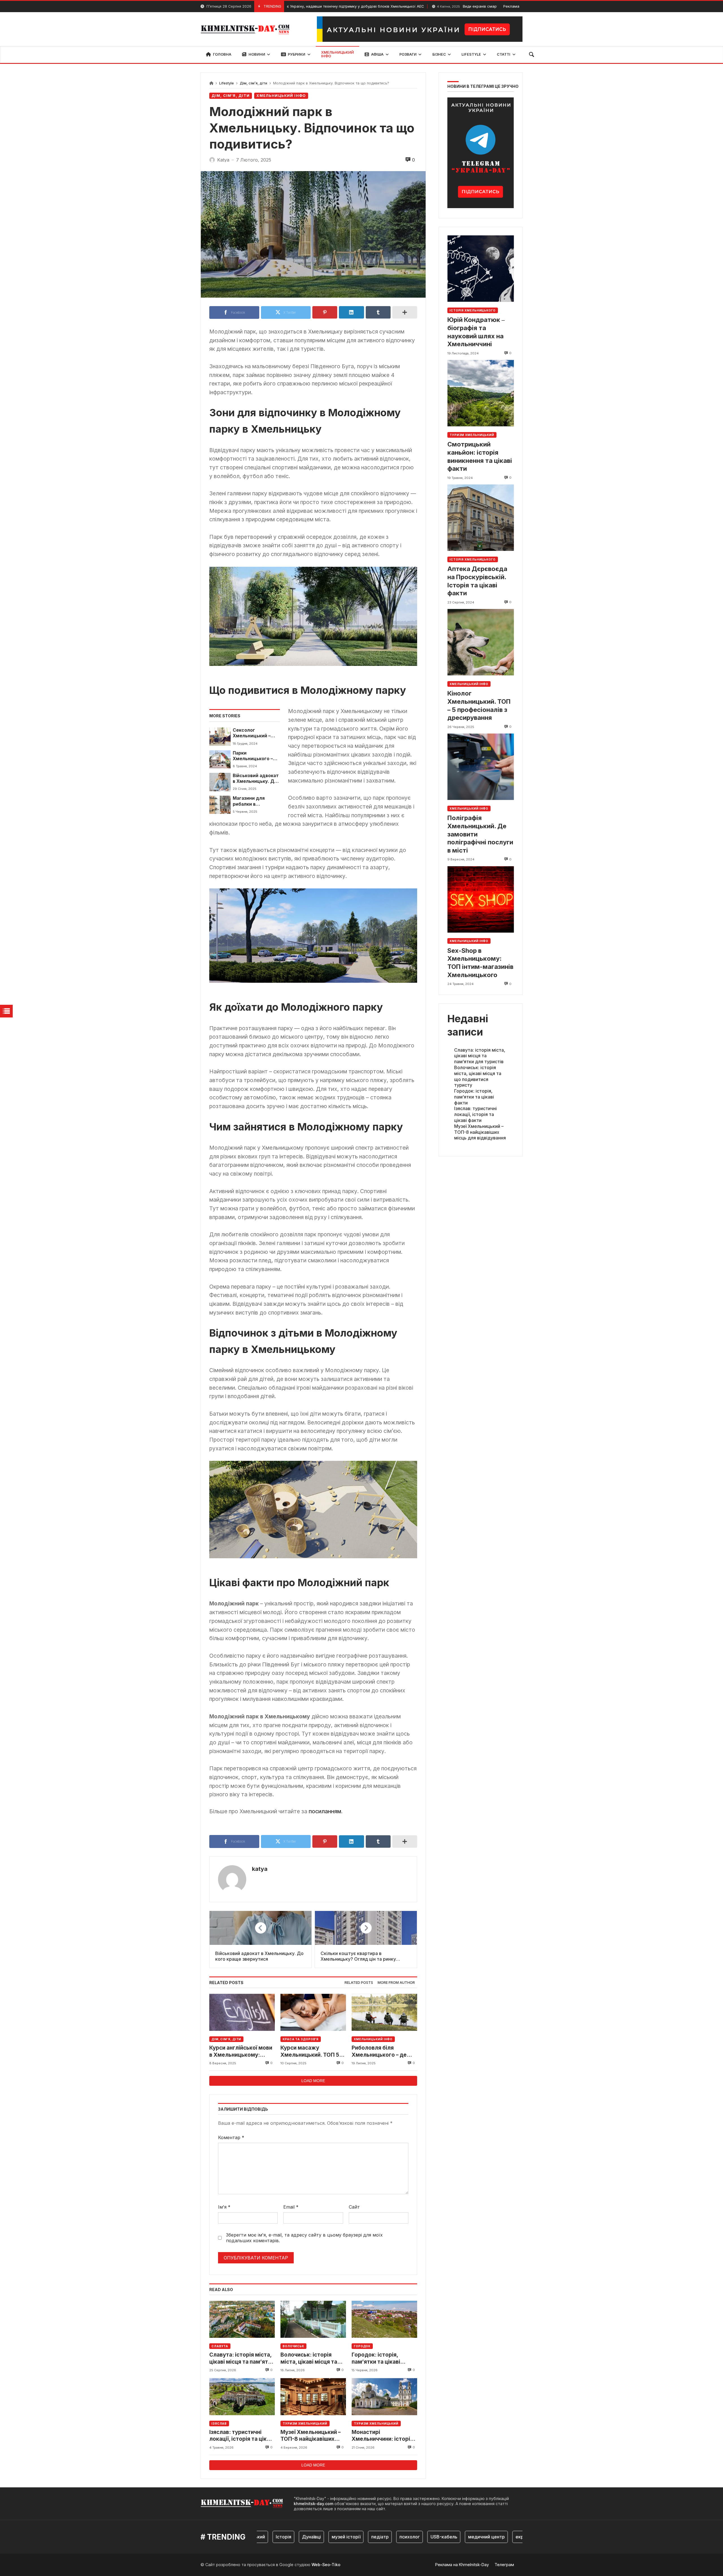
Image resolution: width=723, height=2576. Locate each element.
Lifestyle (227, 83)
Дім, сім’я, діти (253, 83)
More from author (396, 1983)
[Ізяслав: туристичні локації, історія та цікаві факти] (242, 2397)
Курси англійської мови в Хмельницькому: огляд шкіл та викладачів (241, 2051)
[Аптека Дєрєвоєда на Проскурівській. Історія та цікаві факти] (481, 518)
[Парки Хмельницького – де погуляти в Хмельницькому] (220, 759)
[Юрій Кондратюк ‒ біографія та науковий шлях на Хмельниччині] (481, 269)
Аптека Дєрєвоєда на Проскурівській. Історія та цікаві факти (477, 581)
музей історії (292, 2537)
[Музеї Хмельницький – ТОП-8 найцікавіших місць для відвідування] (313, 2397)
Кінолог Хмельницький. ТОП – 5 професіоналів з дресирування (479, 705)
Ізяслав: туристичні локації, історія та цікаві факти (242, 2436)
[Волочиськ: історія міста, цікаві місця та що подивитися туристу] (313, 2319)
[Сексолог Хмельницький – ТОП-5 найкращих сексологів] (220, 736)
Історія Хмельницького (473, 310)
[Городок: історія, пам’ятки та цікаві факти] (384, 2319)
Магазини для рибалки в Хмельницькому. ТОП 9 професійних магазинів (255, 801)
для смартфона (503, 2537)
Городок (362, 2346)
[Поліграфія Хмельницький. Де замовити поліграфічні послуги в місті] (481, 767)
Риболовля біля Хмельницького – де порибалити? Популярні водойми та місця (384, 2051)
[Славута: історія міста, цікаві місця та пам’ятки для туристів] (242, 2319)
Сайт (354, 2207)
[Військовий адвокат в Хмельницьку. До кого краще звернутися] (220, 782)
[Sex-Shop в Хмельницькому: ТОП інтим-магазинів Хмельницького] (481, 899)
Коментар (231, 2137)
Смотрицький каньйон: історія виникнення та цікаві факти (480, 456)
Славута (220, 2346)
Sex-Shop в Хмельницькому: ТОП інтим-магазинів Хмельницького (480, 963)
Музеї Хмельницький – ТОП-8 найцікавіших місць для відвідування (312, 2436)
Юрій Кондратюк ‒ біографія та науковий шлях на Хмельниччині (476, 332)
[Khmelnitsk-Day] (246, 29)
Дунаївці (257, 2537)
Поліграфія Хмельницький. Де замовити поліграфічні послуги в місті (480, 834)
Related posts (359, 1983)
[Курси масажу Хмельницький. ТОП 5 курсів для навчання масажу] (313, 2012)
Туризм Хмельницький (305, 2424)
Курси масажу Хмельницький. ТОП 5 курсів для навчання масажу (310, 2051)
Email (291, 2207)
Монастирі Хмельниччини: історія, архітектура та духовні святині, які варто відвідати (383, 2436)
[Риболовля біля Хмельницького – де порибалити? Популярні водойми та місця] (384, 2012)
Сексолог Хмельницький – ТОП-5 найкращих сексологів (253, 733)
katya (260, 1869)
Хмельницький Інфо (281, 96)
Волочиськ (293, 2346)
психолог (356, 2537)
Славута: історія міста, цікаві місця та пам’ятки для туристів (242, 2358)
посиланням (325, 1811)
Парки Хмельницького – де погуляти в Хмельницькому (253, 756)
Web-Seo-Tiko (326, 2565)
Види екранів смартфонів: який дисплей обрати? (430, 6)
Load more (313, 2081)
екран (468, 2537)
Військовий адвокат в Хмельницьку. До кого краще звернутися (256, 779)
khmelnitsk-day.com (313, 2504)
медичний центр (432, 2537)
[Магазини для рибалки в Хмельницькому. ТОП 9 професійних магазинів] (220, 805)
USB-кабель (390, 2537)
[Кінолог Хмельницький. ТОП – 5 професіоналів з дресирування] (481, 642)
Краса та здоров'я (301, 2039)
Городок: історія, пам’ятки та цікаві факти (376, 2358)
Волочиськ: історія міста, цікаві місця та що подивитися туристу (313, 2358)
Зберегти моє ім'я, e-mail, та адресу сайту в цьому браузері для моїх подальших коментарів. (304, 2238)
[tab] (359, 1983)
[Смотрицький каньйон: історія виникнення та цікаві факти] (481, 393)
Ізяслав (219, 2424)
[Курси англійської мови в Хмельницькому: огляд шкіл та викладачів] (242, 2012)
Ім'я (224, 2207)
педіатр (326, 2537)
